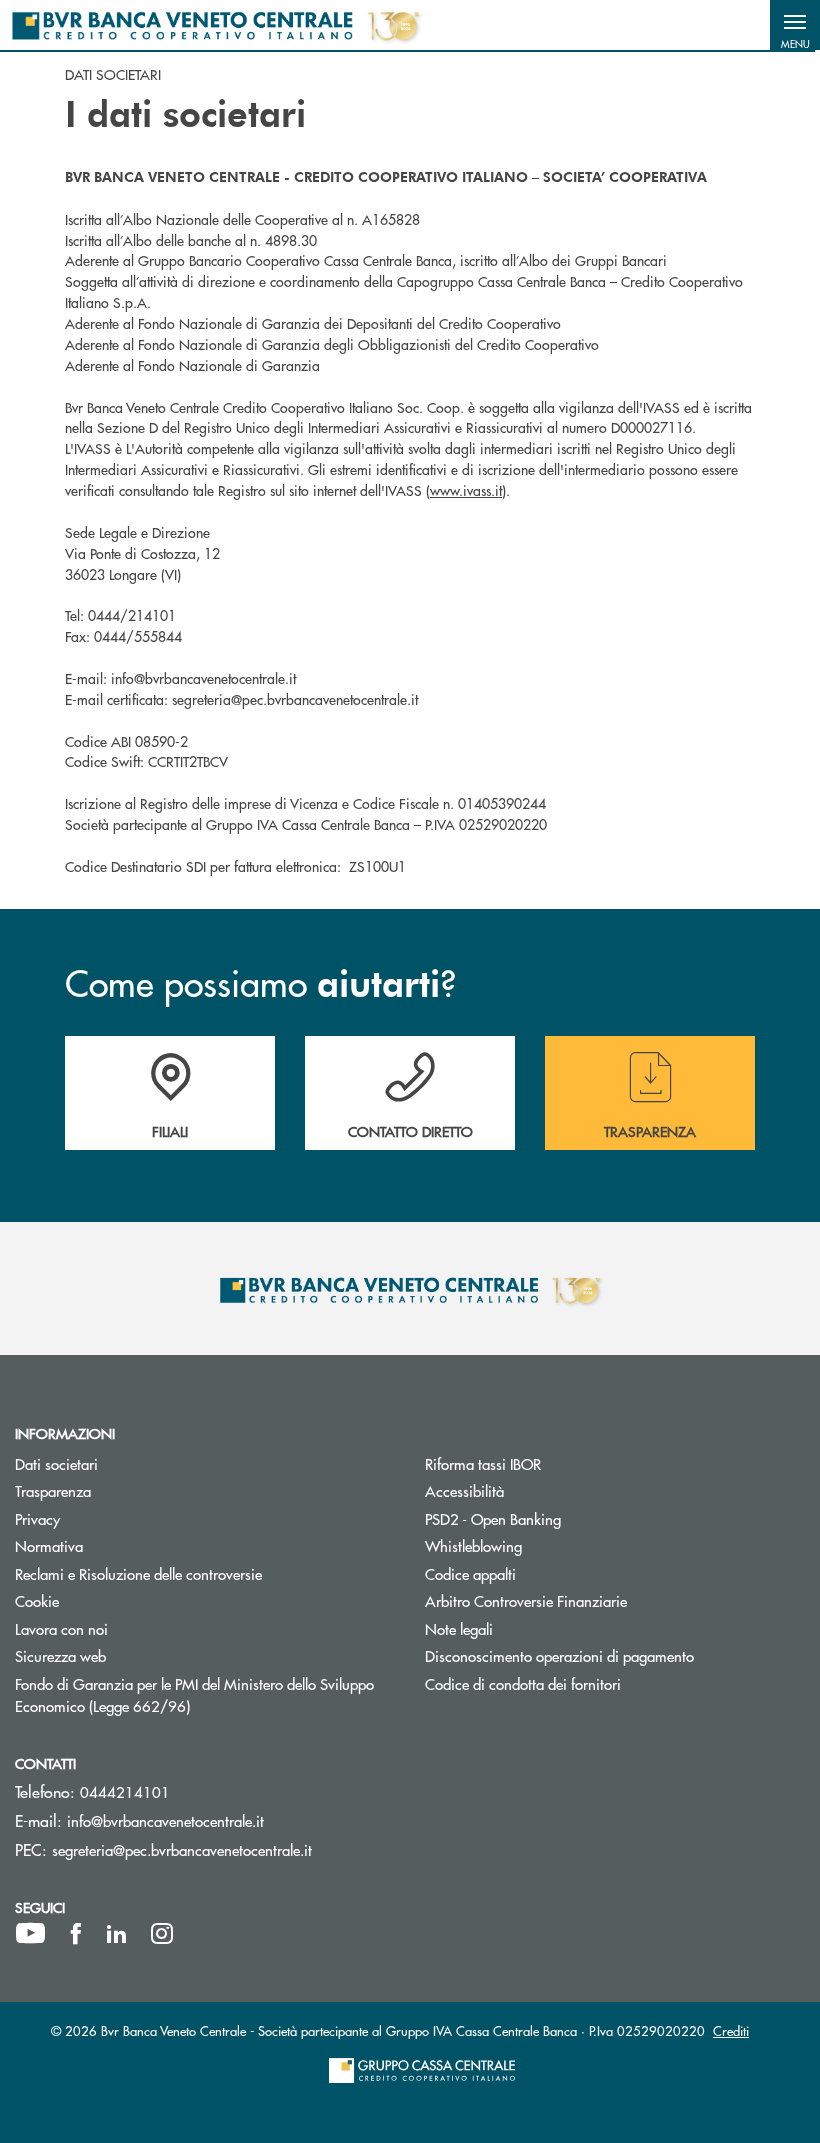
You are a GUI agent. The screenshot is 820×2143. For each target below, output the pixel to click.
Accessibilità (464, 1490)
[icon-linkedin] (117, 1934)
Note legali (459, 1628)
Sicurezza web (60, 1655)
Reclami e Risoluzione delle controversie (138, 1573)
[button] (795, 25)
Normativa (49, 1545)
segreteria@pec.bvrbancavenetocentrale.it (182, 1849)
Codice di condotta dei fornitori (598, 1683)
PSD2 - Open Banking (568, 1518)
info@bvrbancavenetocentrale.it (165, 1820)
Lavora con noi (61, 1628)
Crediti (731, 2030)
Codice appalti (470, 1573)
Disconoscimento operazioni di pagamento (615, 1655)
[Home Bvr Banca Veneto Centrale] (215, 25)
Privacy (37, 1518)
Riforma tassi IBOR (483, 1463)
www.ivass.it (466, 490)
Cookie (37, 1600)
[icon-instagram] (162, 1934)
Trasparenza (53, 1490)
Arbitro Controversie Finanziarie (601, 1600)
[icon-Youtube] (30, 1934)
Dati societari (56, 1463)
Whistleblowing (549, 1545)
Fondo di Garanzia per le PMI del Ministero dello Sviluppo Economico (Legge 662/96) (194, 1695)
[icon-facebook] (76, 1934)
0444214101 (125, 1791)
